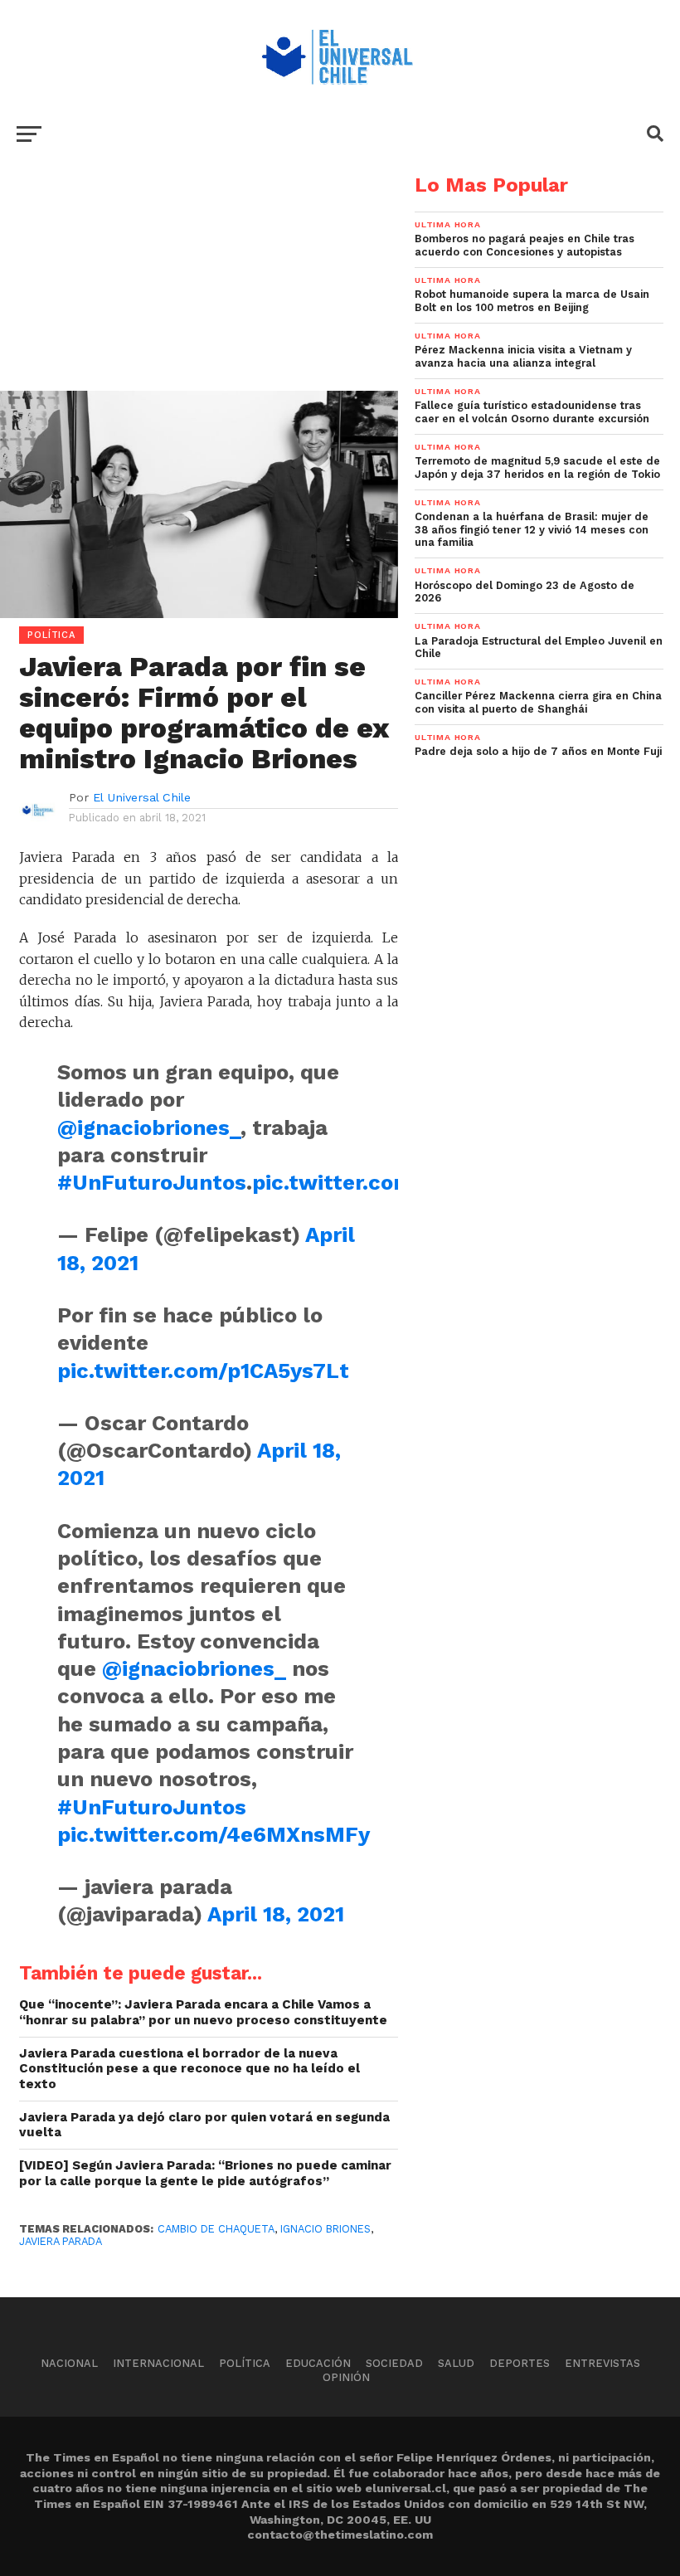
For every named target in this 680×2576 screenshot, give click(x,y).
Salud (456, 2363)
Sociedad (394, 2363)
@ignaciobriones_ (149, 1127)
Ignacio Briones (325, 2229)
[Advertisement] (199, 291)
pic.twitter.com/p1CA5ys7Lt (203, 1371)
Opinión (346, 2377)
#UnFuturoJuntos (152, 1182)
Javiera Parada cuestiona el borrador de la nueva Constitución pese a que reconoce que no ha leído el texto (189, 2069)
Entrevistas (602, 2363)
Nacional (69, 2363)
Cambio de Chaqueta (216, 2229)
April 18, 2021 (276, 1914)
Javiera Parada (61, 2241)
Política (245, 2363)
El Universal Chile (142, 797)
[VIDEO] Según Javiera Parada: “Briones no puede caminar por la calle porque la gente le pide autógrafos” (205, 2173)
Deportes (520, 2363)
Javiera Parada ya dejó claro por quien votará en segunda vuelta (204, 2125)
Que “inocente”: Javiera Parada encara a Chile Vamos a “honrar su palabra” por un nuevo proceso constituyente (203, 2012)
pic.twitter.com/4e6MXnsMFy (214, 1834)
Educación (318, 2363)
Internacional (158, 2363)
